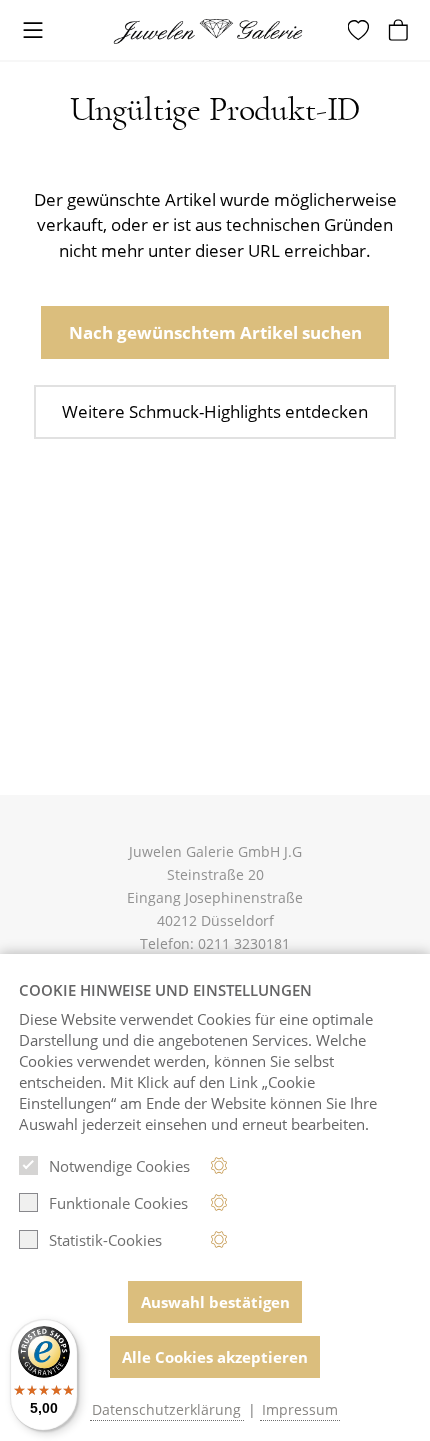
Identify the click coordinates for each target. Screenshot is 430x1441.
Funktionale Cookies (118, 1203)
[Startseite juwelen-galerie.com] (214, 31)
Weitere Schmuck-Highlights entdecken (215, 411)
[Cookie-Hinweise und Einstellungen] (219, 1165)
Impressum (300, 1410)
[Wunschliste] (361, 30)
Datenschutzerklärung (166, 1410)
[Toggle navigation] (33, 31)
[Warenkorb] (401, 30)
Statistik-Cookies (105, 1240)
